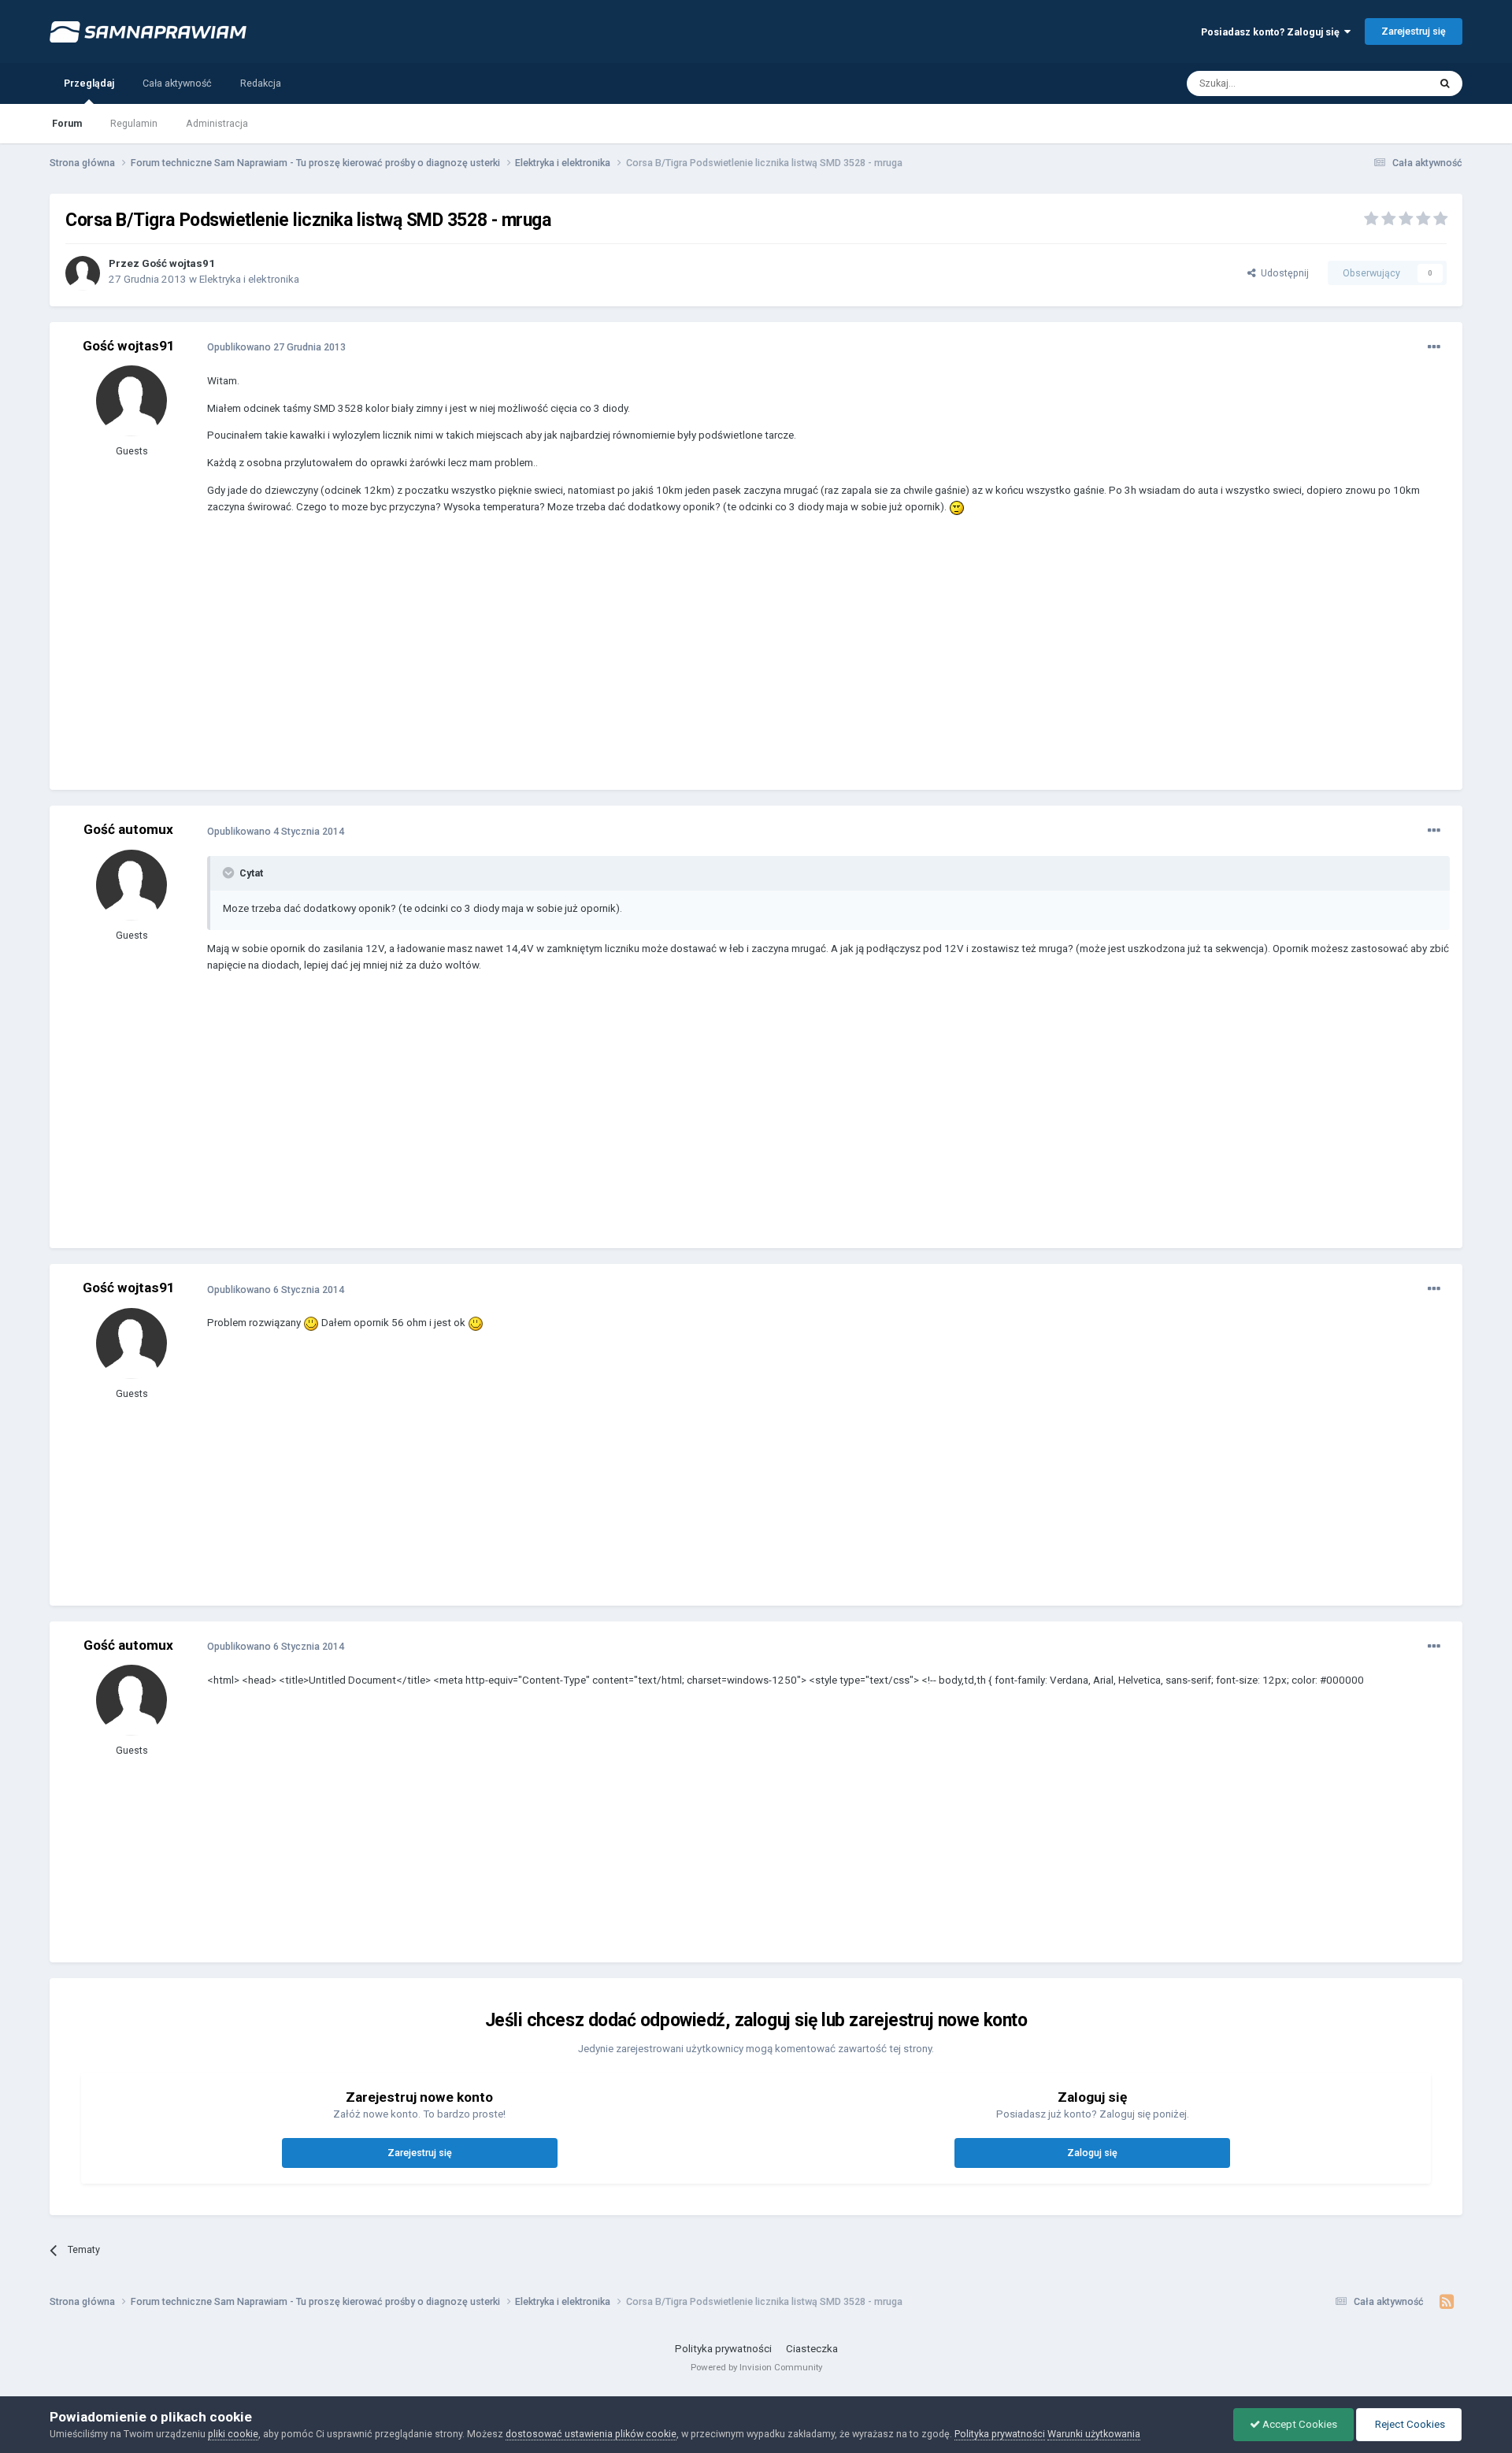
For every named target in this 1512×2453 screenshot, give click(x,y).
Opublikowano (276, 347)
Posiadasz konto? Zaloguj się (1273, 32)
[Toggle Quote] (230, 873)
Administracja (217, 123)
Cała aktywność (177, 83)
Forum (67, 123)
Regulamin (134, 123)
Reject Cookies (1409, 2424)
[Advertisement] (494, 664)
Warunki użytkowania (1094, 2434)
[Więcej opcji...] (1434, 347)
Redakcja (261, 83)
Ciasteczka (812, 2349)
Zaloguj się (1092, 2153)
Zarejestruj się (1414, 31)
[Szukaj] (1445, 83)
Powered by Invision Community (756, 2367)
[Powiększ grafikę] (957, 507)
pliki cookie (233, 2434)
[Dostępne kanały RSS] (1447, 2302)
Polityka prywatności (723, 2349)
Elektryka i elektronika (249, 279)
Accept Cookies (1299, 2424)
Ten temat (1387, 83)
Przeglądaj (89, 83)
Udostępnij (1282, 273)
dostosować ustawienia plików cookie (591, 2434)
